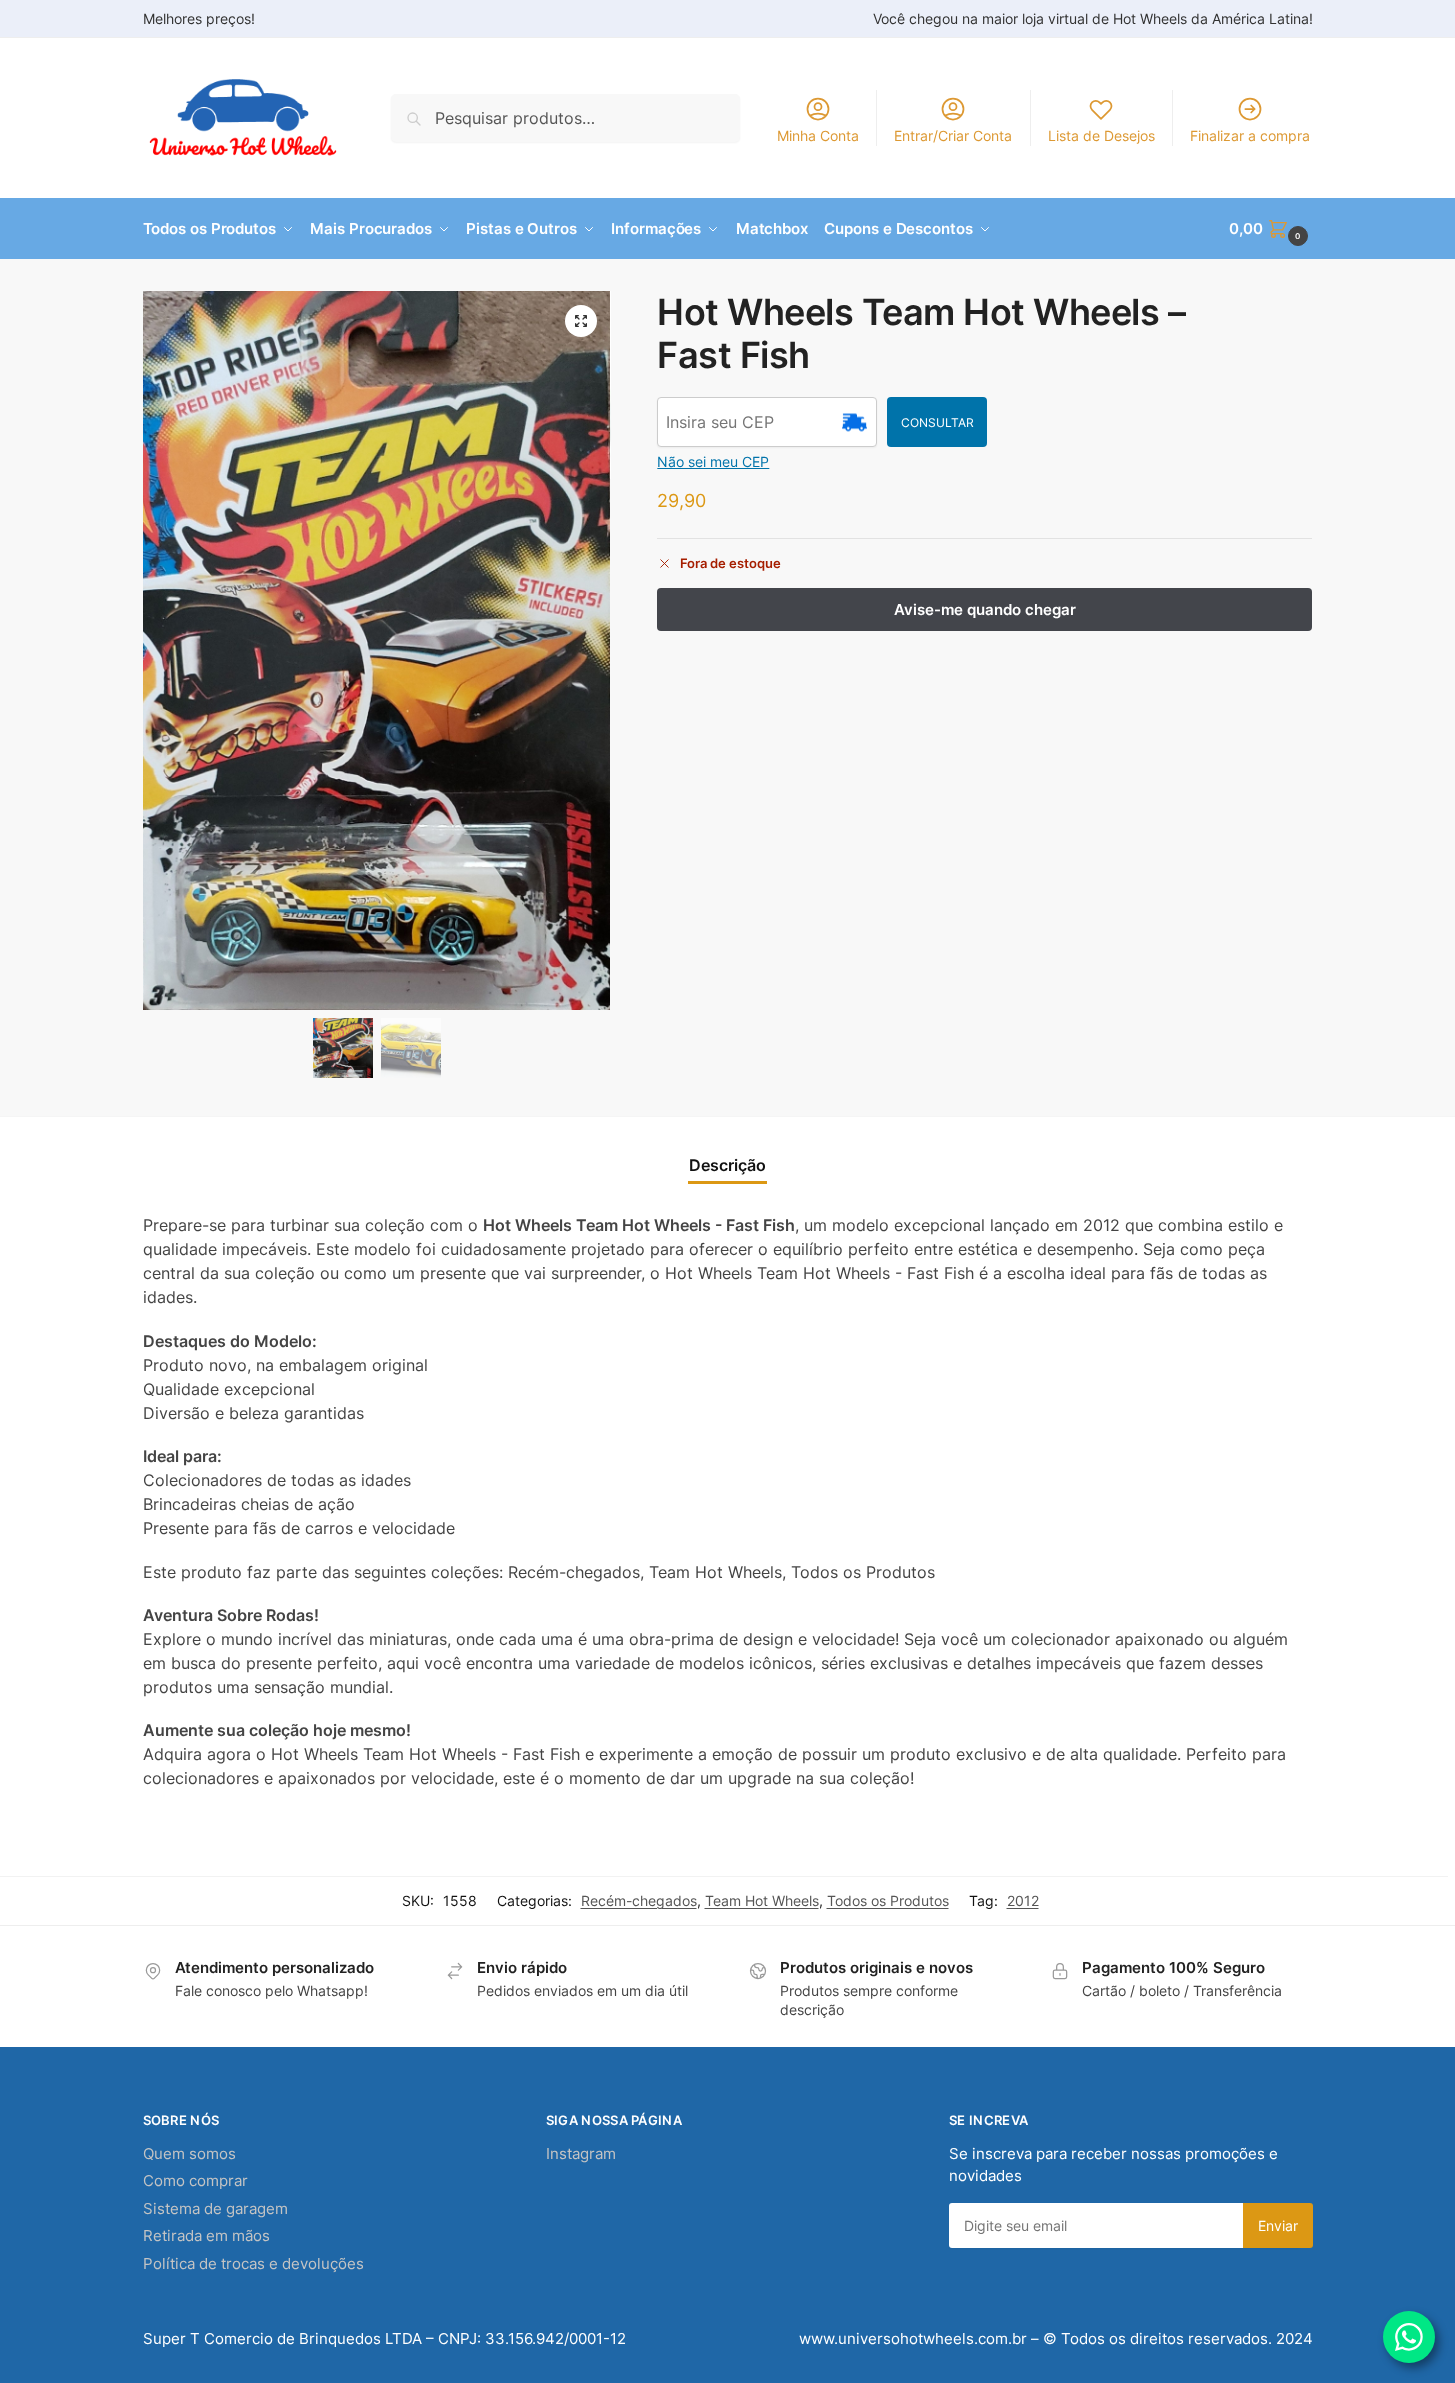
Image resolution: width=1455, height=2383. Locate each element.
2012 (1023, 1900)
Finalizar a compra (1250, 135)
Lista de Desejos (1101, 135)
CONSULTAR (937, 422)
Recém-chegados (639, 1900)
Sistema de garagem (215, 2208)
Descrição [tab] (727, 1165)
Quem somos (189, 2153)
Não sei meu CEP (713, 461)
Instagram (581, 2153)
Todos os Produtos (888, 1900)
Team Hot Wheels (762, 1900)
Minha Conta (818, 135)
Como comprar (195, 2180)
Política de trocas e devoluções (253, 2263)
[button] (1270, 229)
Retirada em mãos (206, 2235)
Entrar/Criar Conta (953, 135)
